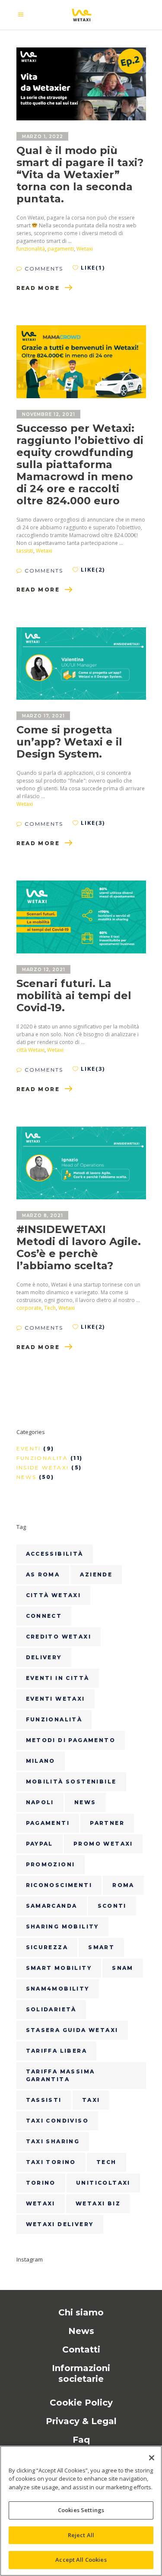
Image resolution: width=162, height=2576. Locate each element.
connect (44, 1616)
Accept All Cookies (81, 2560)
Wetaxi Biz (98, 2203)
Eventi (29, 1448)
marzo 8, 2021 (43, 1216)
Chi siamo (81, 2312)
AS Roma (43, 1574)
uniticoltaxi (103, 2183)
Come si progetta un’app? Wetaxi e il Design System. (69, 742)
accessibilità (55, 1554)
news (85, 1802)
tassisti (25, 551)
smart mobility (59, 1968)
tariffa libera (57, 2051)
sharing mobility (62, 1926)
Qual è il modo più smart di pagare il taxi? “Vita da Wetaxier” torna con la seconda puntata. (80, 175)
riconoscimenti (59, 1885)
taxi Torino (51, 2162)
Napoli (40, 1802)
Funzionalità (42, 1458)
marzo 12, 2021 (44, 970)
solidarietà (51, 2009)
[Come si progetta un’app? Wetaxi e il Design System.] (81, 664)
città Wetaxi (30, 1050)
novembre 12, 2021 (49, 414)
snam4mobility (58, 1989)
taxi (91, 2100)
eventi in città (58, 1678)
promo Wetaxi (103, 1844)
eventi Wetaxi (56, 1699)
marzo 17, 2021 (43, 716)
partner (107, 1823)
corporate (29, 1308)
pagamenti (61, 249)
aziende (96, 1574)
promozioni (51, 1864)
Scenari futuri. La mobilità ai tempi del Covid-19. (74, 995)
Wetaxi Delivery (60, 2224)
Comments (43, 269)
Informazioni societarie (81, 2373)
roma (123, 1885)
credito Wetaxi (59, 1637)
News (27, 1477)
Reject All (81, 2535)
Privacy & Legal (81, 2421)
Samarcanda (52, 1906)
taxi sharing (53, 2141)
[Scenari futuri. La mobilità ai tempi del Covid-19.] (81, 917)
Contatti (81, 2350)
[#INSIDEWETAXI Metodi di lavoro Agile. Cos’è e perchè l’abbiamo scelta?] (81, 1163)
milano (41, 1761)
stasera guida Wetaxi (72, 2030)
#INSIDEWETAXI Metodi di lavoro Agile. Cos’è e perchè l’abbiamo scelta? (79, 1247)
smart (101, 1947)
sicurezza (47, 1947)
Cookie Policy (81, 2403)
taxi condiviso (57, 2121)
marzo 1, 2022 (43, 137)
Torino (41, 2183)
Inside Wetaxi (43, 1467)
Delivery (44, 1657)
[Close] (152, 2458)
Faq (81, 2440)
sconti (112, 1906)
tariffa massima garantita (60, 2075)
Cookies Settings (81, 2510)
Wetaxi (85, 249)
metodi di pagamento (71, 1740)
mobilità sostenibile (71, 1782)
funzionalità (31, 249)
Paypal (40, 1844)
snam (123, 1968)
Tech (50, 1308)
